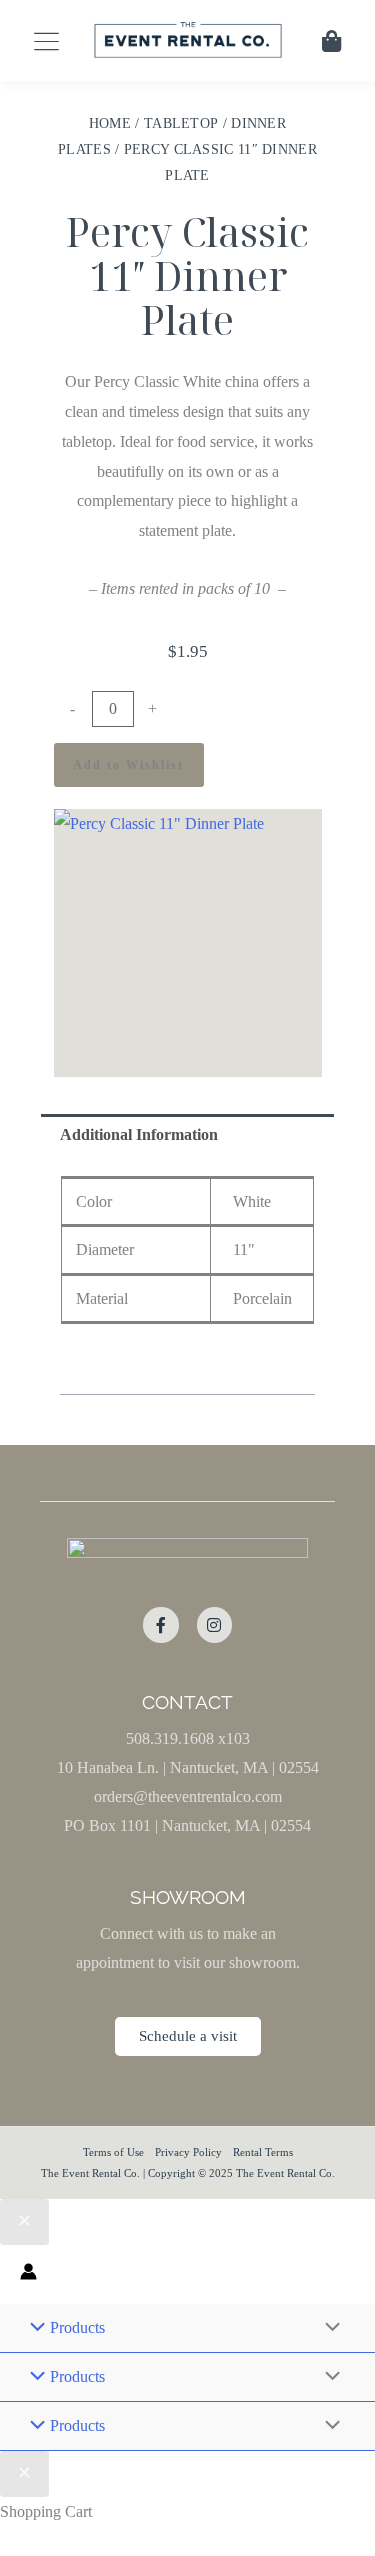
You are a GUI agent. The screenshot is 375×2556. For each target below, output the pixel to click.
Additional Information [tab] (139, 1134)
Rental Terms (263, 2152)
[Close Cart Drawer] (24, 2474)
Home (110, 123)
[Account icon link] (28, 2274)
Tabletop (181, 123)
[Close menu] (24, 2222)
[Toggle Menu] (328, 2328)
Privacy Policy (188, 2152)
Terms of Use (113, 2152)
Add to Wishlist (128, 765)
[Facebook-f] (160, 1624)
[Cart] (331, 41)
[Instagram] (214, 1624)
